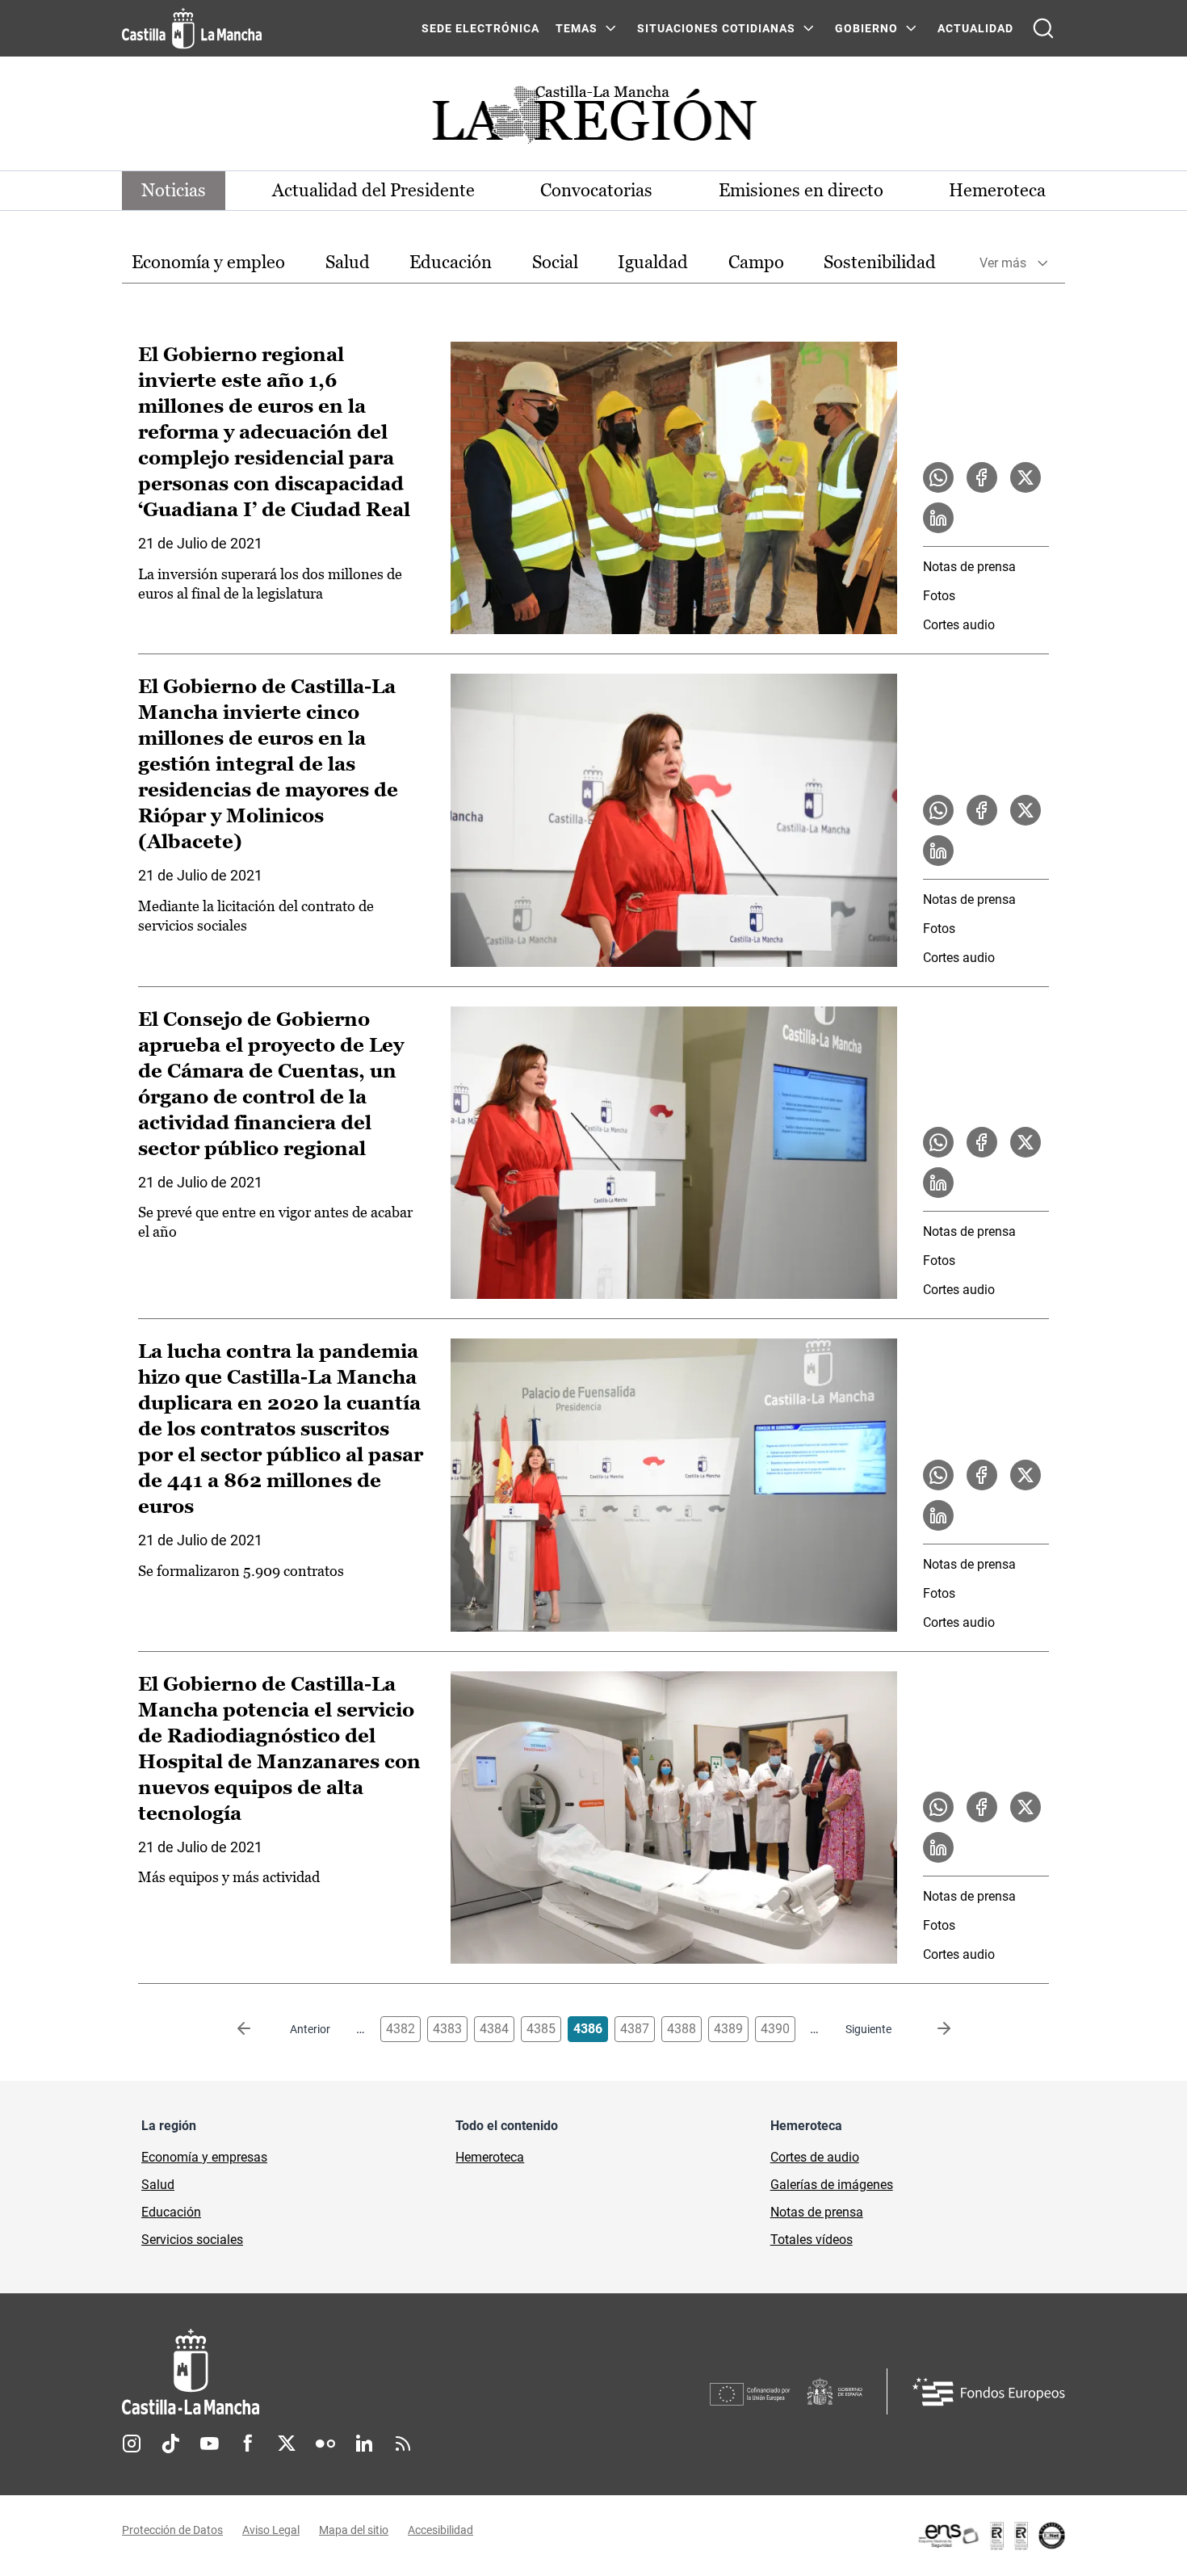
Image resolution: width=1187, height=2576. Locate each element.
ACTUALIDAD (975, 28)
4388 (682, 2029)
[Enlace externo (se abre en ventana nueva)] (991, 2536)
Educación (451, 262)
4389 (728, 2029)
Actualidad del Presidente (373, 190)
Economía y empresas (204, 2157)
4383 (447, 2029)
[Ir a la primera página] (257, 2029)
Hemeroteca (997, 190)
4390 (775, 2029)
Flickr (325, 2444)
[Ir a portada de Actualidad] (593, 119)
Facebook (248, 2444)
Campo (756, 262)
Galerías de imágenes (832, 2185)
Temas (577, 28)
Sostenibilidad (880, 262)
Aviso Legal (271, 2530)
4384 (494, 2029)
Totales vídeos (812, 2240)
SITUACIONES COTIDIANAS (716, 28)
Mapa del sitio (354, 2530)
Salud (348, 262)
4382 (401, 2029)
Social (555, 262)
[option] (208, 263)
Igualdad (653, 262)
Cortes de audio (815, 2157)
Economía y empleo (208, 262)
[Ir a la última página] (931, 2029)
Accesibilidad (440, 2530)
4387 (635, 2029)
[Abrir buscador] (1043, 28)
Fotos (939, 596)
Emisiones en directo (801, 190)
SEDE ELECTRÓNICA (480, 28)
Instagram (132, 2444)
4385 (541, 2029)
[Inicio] (341, 2372)
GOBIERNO (866, 28)
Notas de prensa (969, 567)
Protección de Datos (172, 2530)
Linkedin (364, 2444)
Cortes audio (959, 625)
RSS (403, 2444)
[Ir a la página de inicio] (192, 28)
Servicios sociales (192, 2240)
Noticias (174, 190)
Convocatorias (596, 190)
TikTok (170, 2444)
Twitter (287, 2444)
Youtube (209, 2444)
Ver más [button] (1003, 263)
